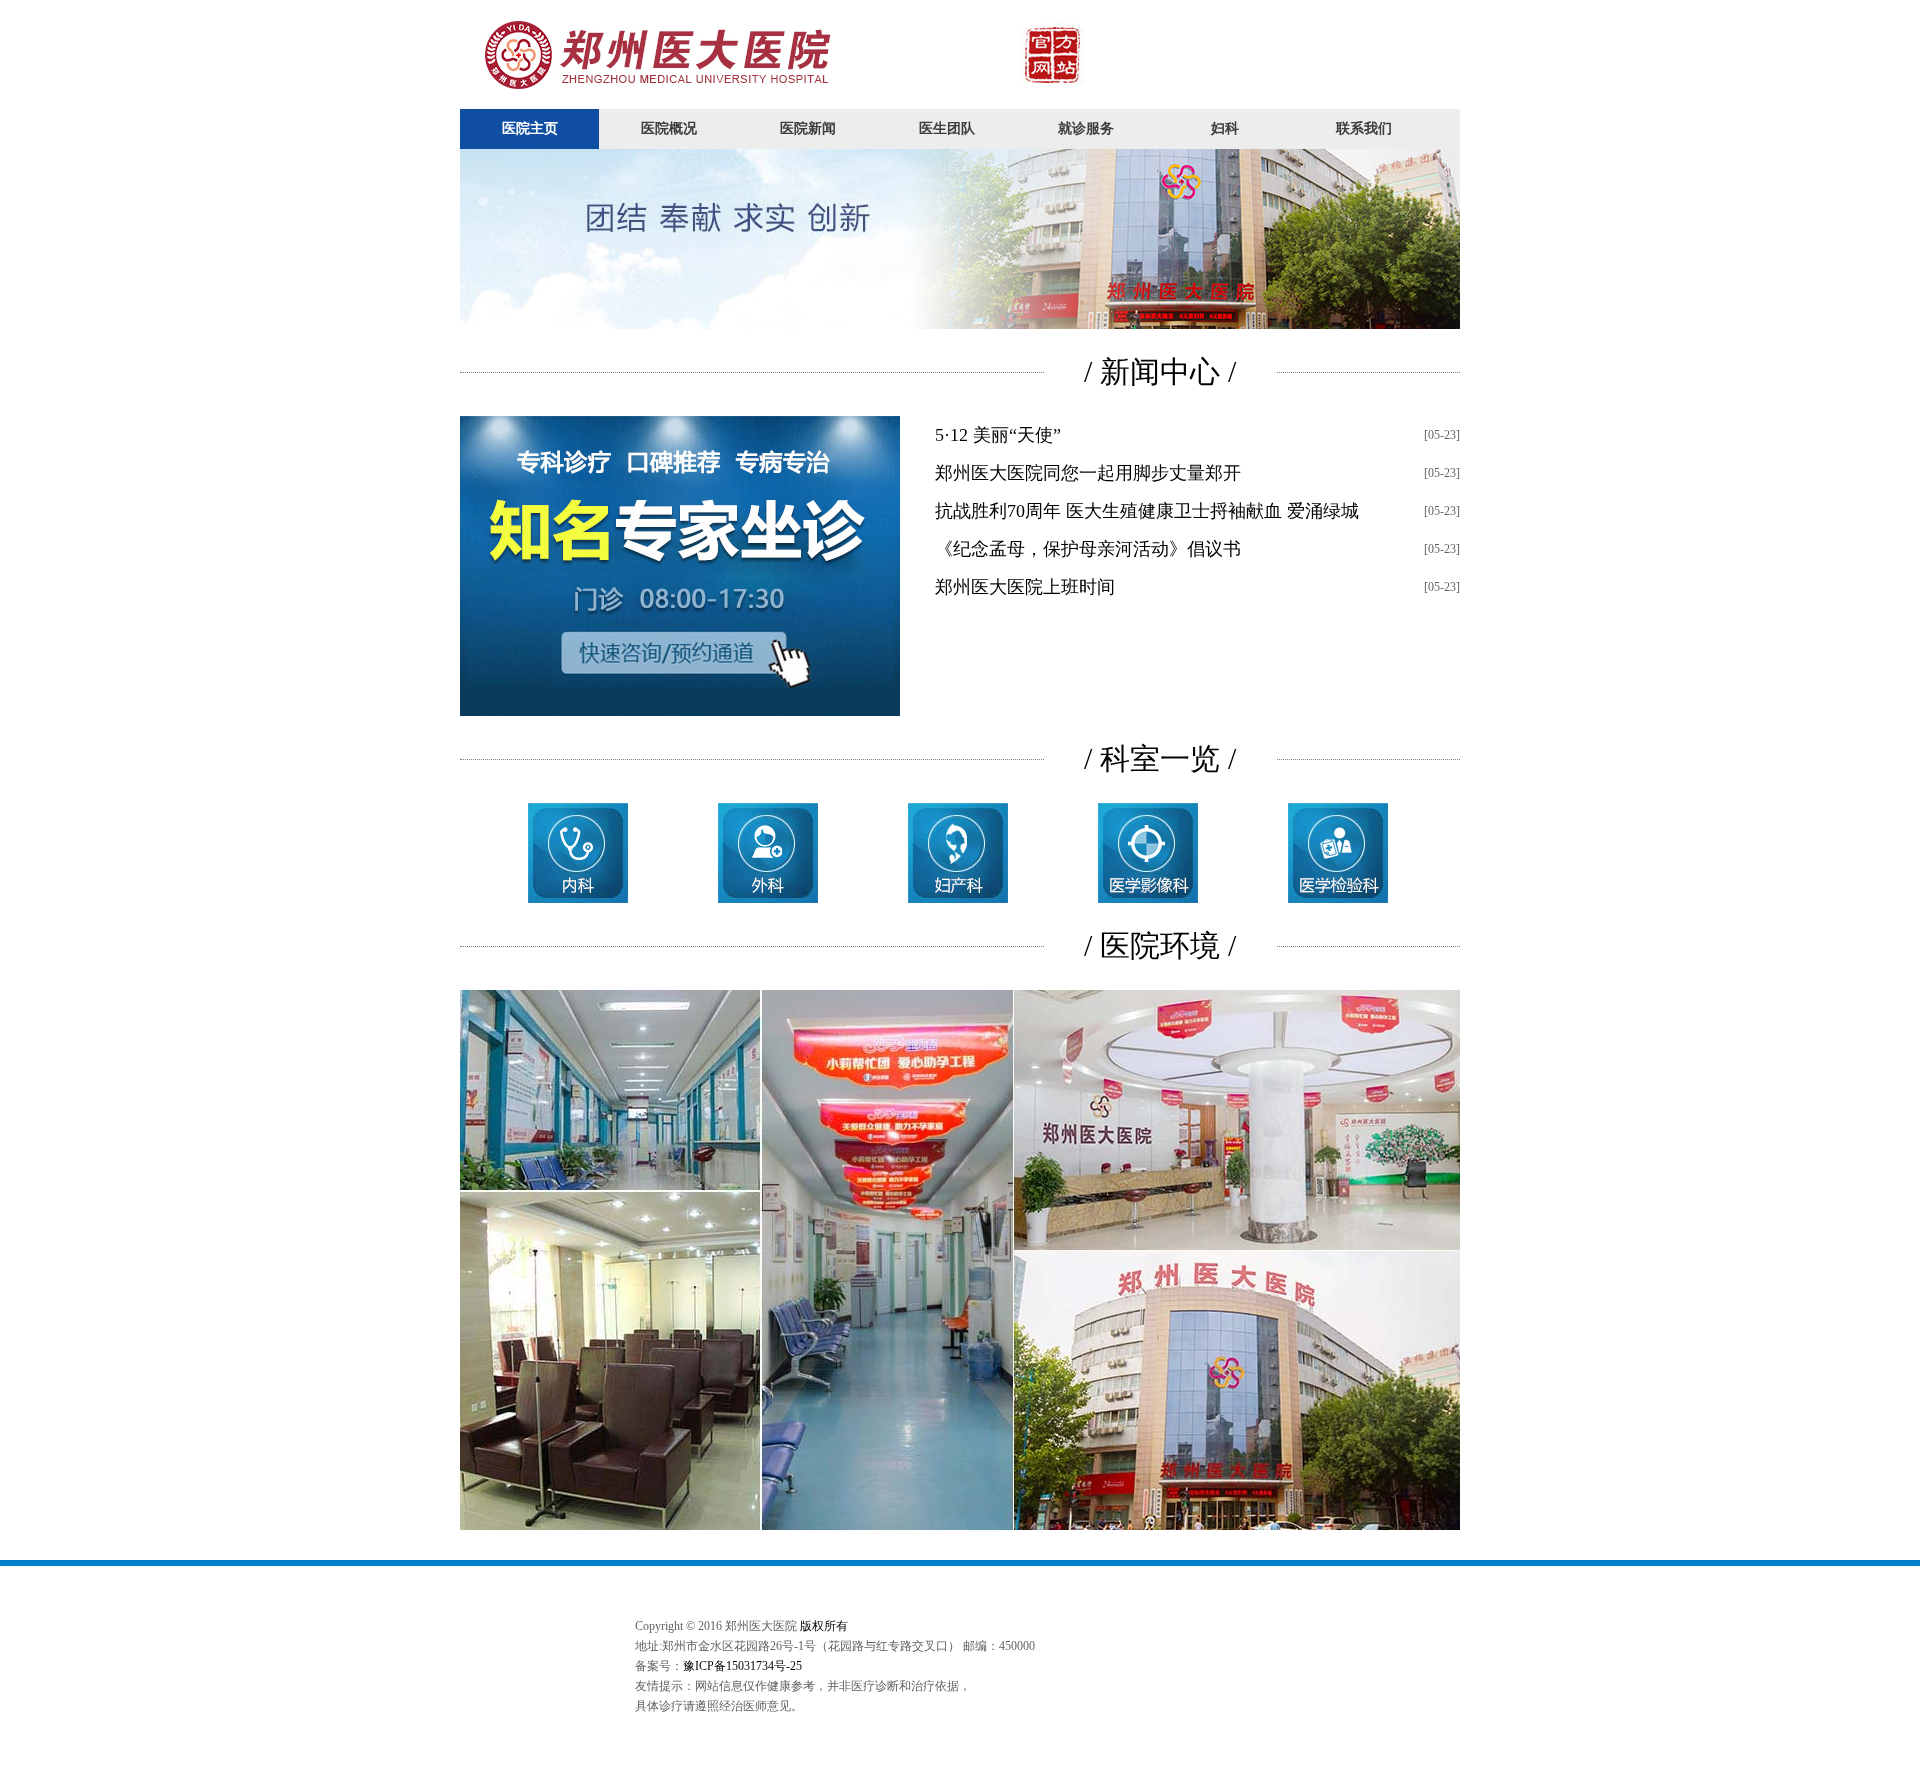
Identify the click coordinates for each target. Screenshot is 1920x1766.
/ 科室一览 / (1160, 758)
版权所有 (824, 1626)
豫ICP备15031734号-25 (742, 1666)
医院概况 (669, 128)
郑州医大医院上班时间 (1025, 587)
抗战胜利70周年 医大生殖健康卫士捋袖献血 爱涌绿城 (1147, 511)
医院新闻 (808, 128)
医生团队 (947, 128)
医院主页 (530, 128)
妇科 (1225, 128)
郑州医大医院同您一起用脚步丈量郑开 (1088, 473)
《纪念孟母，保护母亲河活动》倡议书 (1088, 549)
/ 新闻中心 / (1160, 371)
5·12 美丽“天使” (998, 435)
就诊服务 (1086, 128)
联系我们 (1364, 128)
